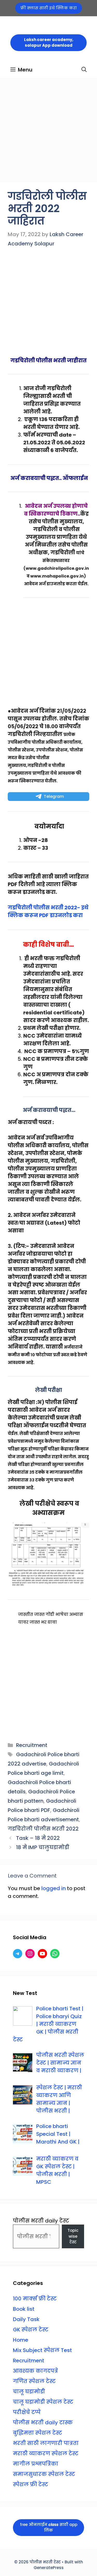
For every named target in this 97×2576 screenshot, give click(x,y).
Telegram (54, 796)
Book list (24, 2309)
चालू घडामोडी (29, 2392)
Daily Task (26, 2319)
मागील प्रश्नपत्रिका (36, 2464)
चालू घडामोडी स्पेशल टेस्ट (43, 2402)
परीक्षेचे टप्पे (27, 2412)
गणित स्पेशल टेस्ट (34, 2381)
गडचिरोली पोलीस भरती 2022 (43, 1829)
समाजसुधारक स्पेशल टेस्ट (44, 2474)
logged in (54, 1888)
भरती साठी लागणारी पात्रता (46, 2443)
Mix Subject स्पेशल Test (42, 2350)
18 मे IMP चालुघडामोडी (43, 1847)
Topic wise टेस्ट (73, 2236)
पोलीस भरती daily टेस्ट (41, 2221)
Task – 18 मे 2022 (38, 1838)
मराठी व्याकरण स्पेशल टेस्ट (46, 2453)
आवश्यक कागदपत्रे (35, 2371)
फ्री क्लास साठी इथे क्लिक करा (49, 8)
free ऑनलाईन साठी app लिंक (49, 2527)
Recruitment (32, 1745)
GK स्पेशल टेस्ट (31, 2330)
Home (21, 2340)
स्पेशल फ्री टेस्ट (31, 2484)
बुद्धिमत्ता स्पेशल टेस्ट (38, 2433)
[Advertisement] (48, 132)
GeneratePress (49, 2568)
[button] (84, 70)
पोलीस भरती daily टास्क (43, 2422)
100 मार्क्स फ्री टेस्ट (35, 2299)
